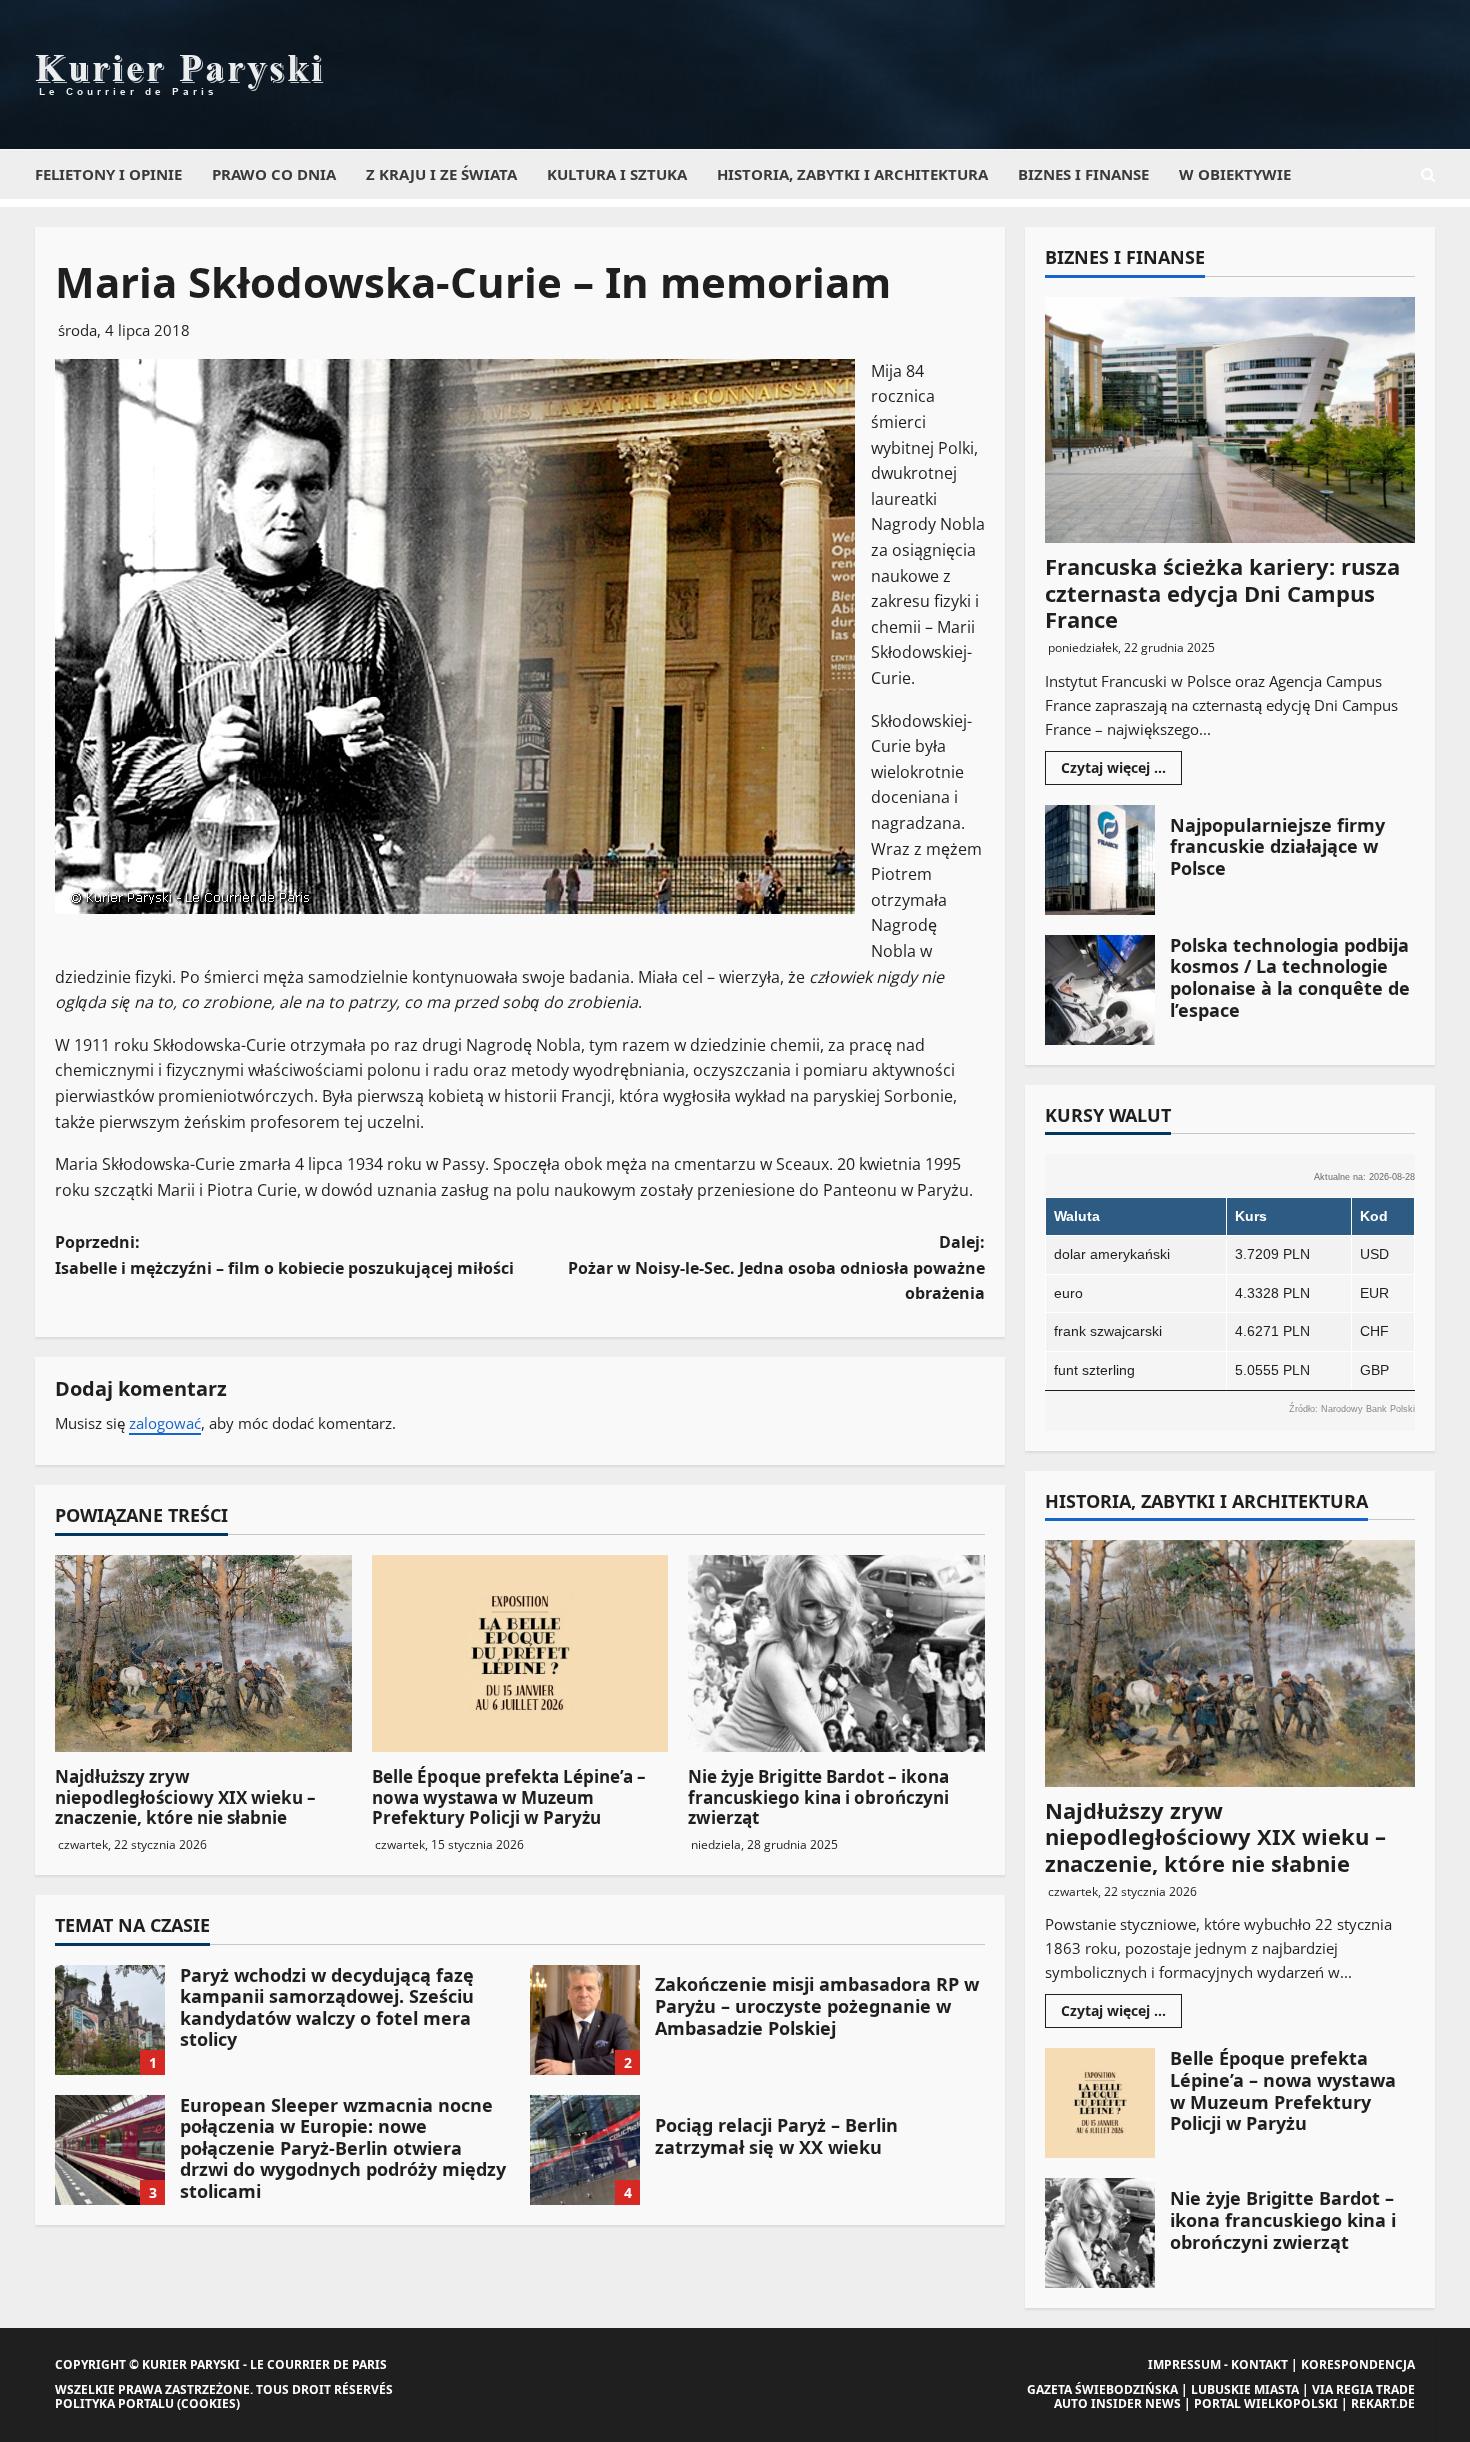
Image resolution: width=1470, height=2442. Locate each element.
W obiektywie (1235, 174)
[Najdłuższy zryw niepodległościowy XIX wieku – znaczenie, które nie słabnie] (203, 1654)
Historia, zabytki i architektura (852, 174)
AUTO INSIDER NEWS (1117, 2403)
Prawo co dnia (274, 174)
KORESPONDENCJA (1358, 2364)
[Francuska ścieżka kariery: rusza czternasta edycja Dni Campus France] (1230, 420)
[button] (1428, 175)
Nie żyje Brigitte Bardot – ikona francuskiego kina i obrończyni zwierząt (818, 1797)
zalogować (165, 1423)
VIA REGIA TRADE (1363, 2389)
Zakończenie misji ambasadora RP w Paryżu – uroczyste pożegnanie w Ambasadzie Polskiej (585, 2020)
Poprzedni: (284, 1255)
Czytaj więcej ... (1121, 771)
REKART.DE (1383, 2403)
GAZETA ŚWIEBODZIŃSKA (1102, 2389)
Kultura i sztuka (617, 174)
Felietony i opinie (108, 174)
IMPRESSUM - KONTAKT (1218, 2364)
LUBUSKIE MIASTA (1245, 2389)
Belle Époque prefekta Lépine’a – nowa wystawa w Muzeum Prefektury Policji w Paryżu (509, 1797)
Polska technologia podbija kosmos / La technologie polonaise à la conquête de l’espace (1100, 990)
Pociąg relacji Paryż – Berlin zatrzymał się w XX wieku (585, 2150)
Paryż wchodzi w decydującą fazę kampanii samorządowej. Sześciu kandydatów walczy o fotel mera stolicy (110, 2020)
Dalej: (776, 1267)
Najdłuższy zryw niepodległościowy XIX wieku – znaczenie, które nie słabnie (185, 1797)
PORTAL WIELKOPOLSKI (1266, 2403)
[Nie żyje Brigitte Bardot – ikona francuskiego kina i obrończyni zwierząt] (836, 1654)
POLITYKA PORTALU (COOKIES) (147, 2403)
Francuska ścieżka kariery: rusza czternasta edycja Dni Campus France (1222, 592)
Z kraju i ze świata (441, 174)
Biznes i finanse (1083, 174)
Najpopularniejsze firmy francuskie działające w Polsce (1100, 860)
